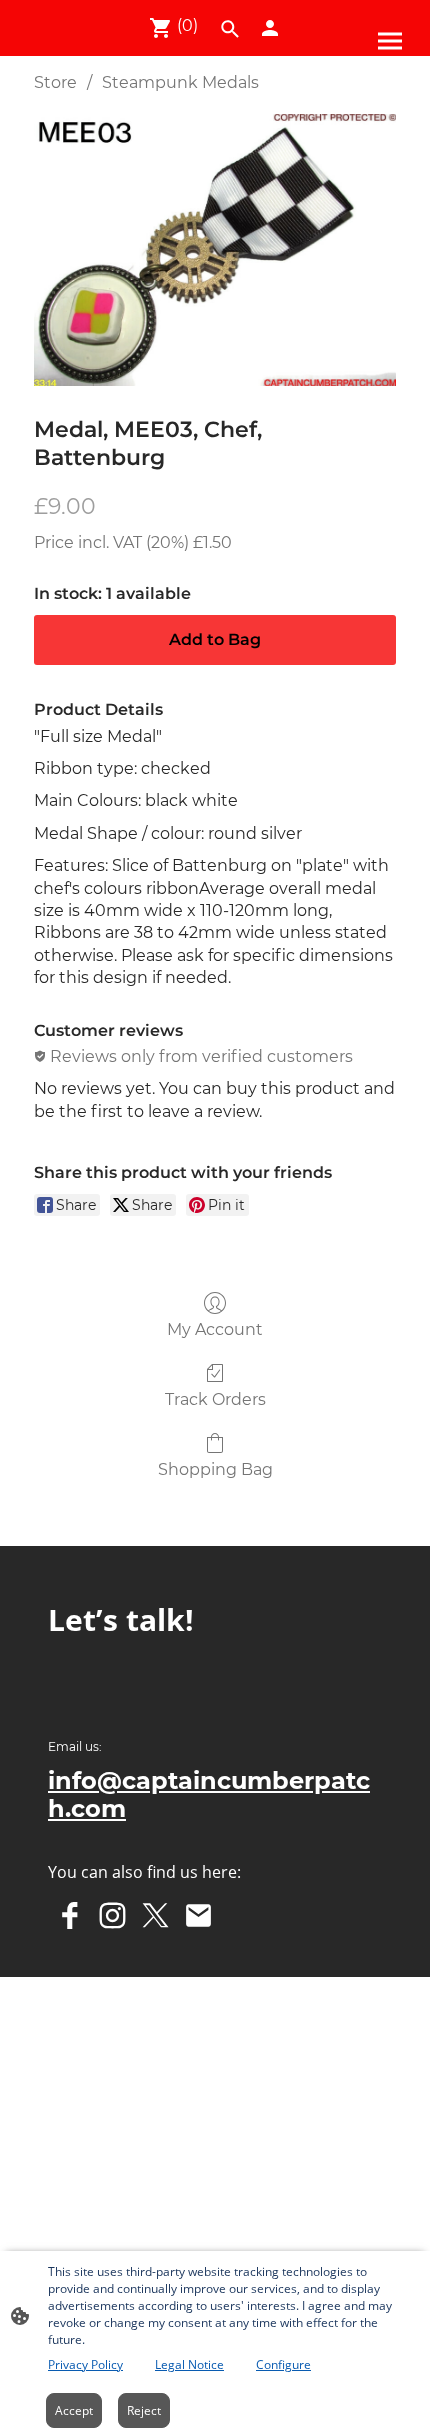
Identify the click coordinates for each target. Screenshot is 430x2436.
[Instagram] (112, 1915)
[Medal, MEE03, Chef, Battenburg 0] (215, 250)
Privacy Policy (85, 2364)
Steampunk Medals (180, 82)
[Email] (198, 1915)
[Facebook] (69, 1915)
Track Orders (215, 1399)
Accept (74, 2410)
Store (55, 82)
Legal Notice (189, 2364)
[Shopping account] (270, 28)
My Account (215, 1329)
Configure (283, 2364)
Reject (144, 2410)
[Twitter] (155, 1915)
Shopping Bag (215, 1469)
